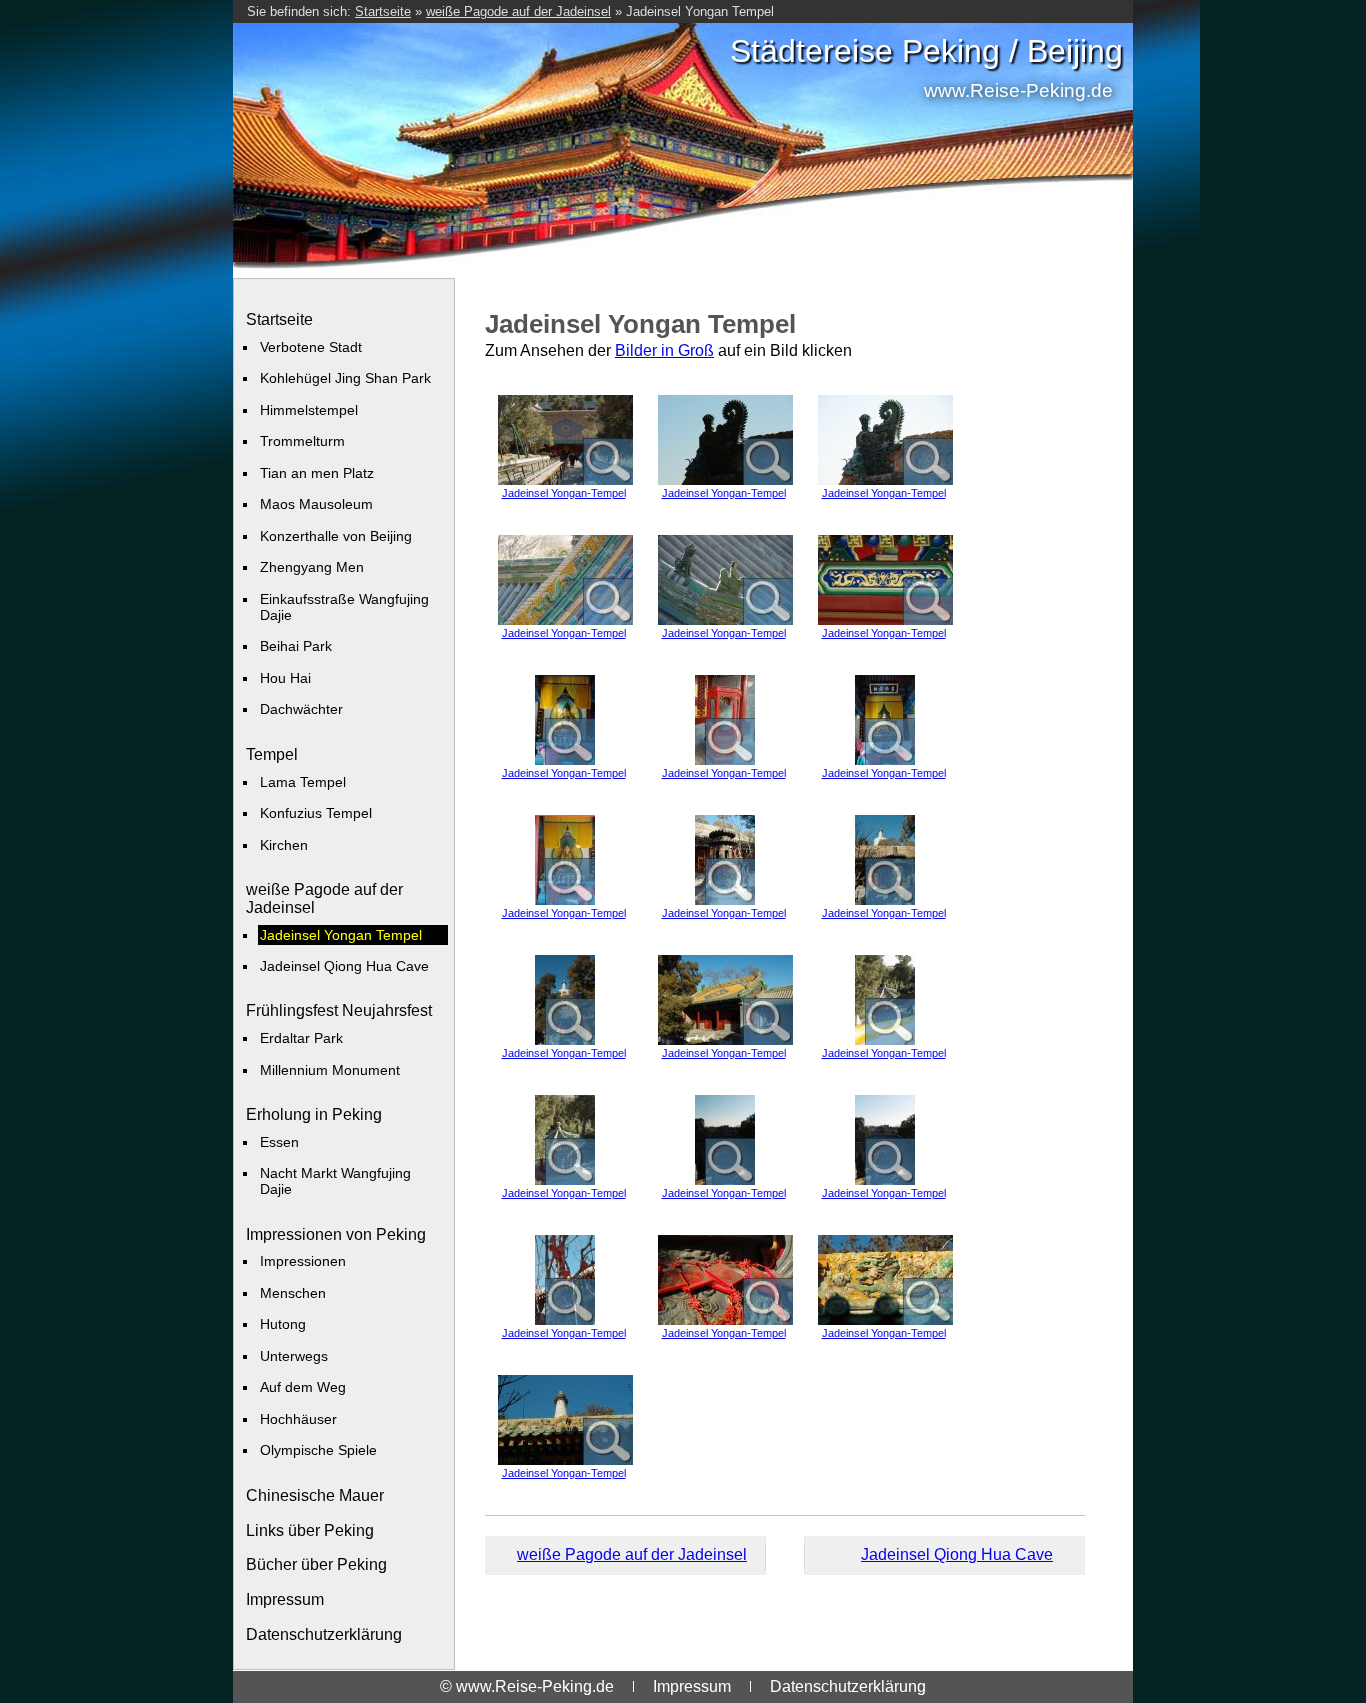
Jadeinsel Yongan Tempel (700, 11)
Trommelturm (302, 441)
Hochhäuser (298, 1419)
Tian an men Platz (317, 473)
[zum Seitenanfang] (785, 1555)
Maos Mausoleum (316, 504)
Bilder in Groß (664, 350)
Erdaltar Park (301, 1038)
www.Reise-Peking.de (1018, 90)
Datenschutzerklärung (324, 1634)
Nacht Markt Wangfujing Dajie (335, 1181)
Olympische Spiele (318, 1450)
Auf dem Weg (303, 1387)
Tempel (272, 754)
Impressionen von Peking (336, 1234)
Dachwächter (301, 709)
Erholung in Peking (314, 1114)
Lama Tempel (303, 782)
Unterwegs (294, 1356)
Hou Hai (285, 678)
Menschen (293, 1293)
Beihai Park (296, 646)
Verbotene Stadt (311, 347)
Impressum (285, 1599)
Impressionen (303, 1261)
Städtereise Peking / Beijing (926, 51)
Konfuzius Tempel (316, 813)
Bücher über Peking (316, 1564)
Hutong (283, 1324)
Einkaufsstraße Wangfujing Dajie (344, 607)
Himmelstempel (309, 410)
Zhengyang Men (312, 567)
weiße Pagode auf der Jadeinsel (518, 11)
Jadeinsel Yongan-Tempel (564, 493)
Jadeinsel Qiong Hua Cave (344, 966)
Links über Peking (310, 1530)
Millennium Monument (330, 1070)
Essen (279, 1142)
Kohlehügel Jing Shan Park (345, 378)
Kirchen (284, 845)
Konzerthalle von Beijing (336, 536)
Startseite (383, 11)
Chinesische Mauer (315, 1495)
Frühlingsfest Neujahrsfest (339, 1010)
